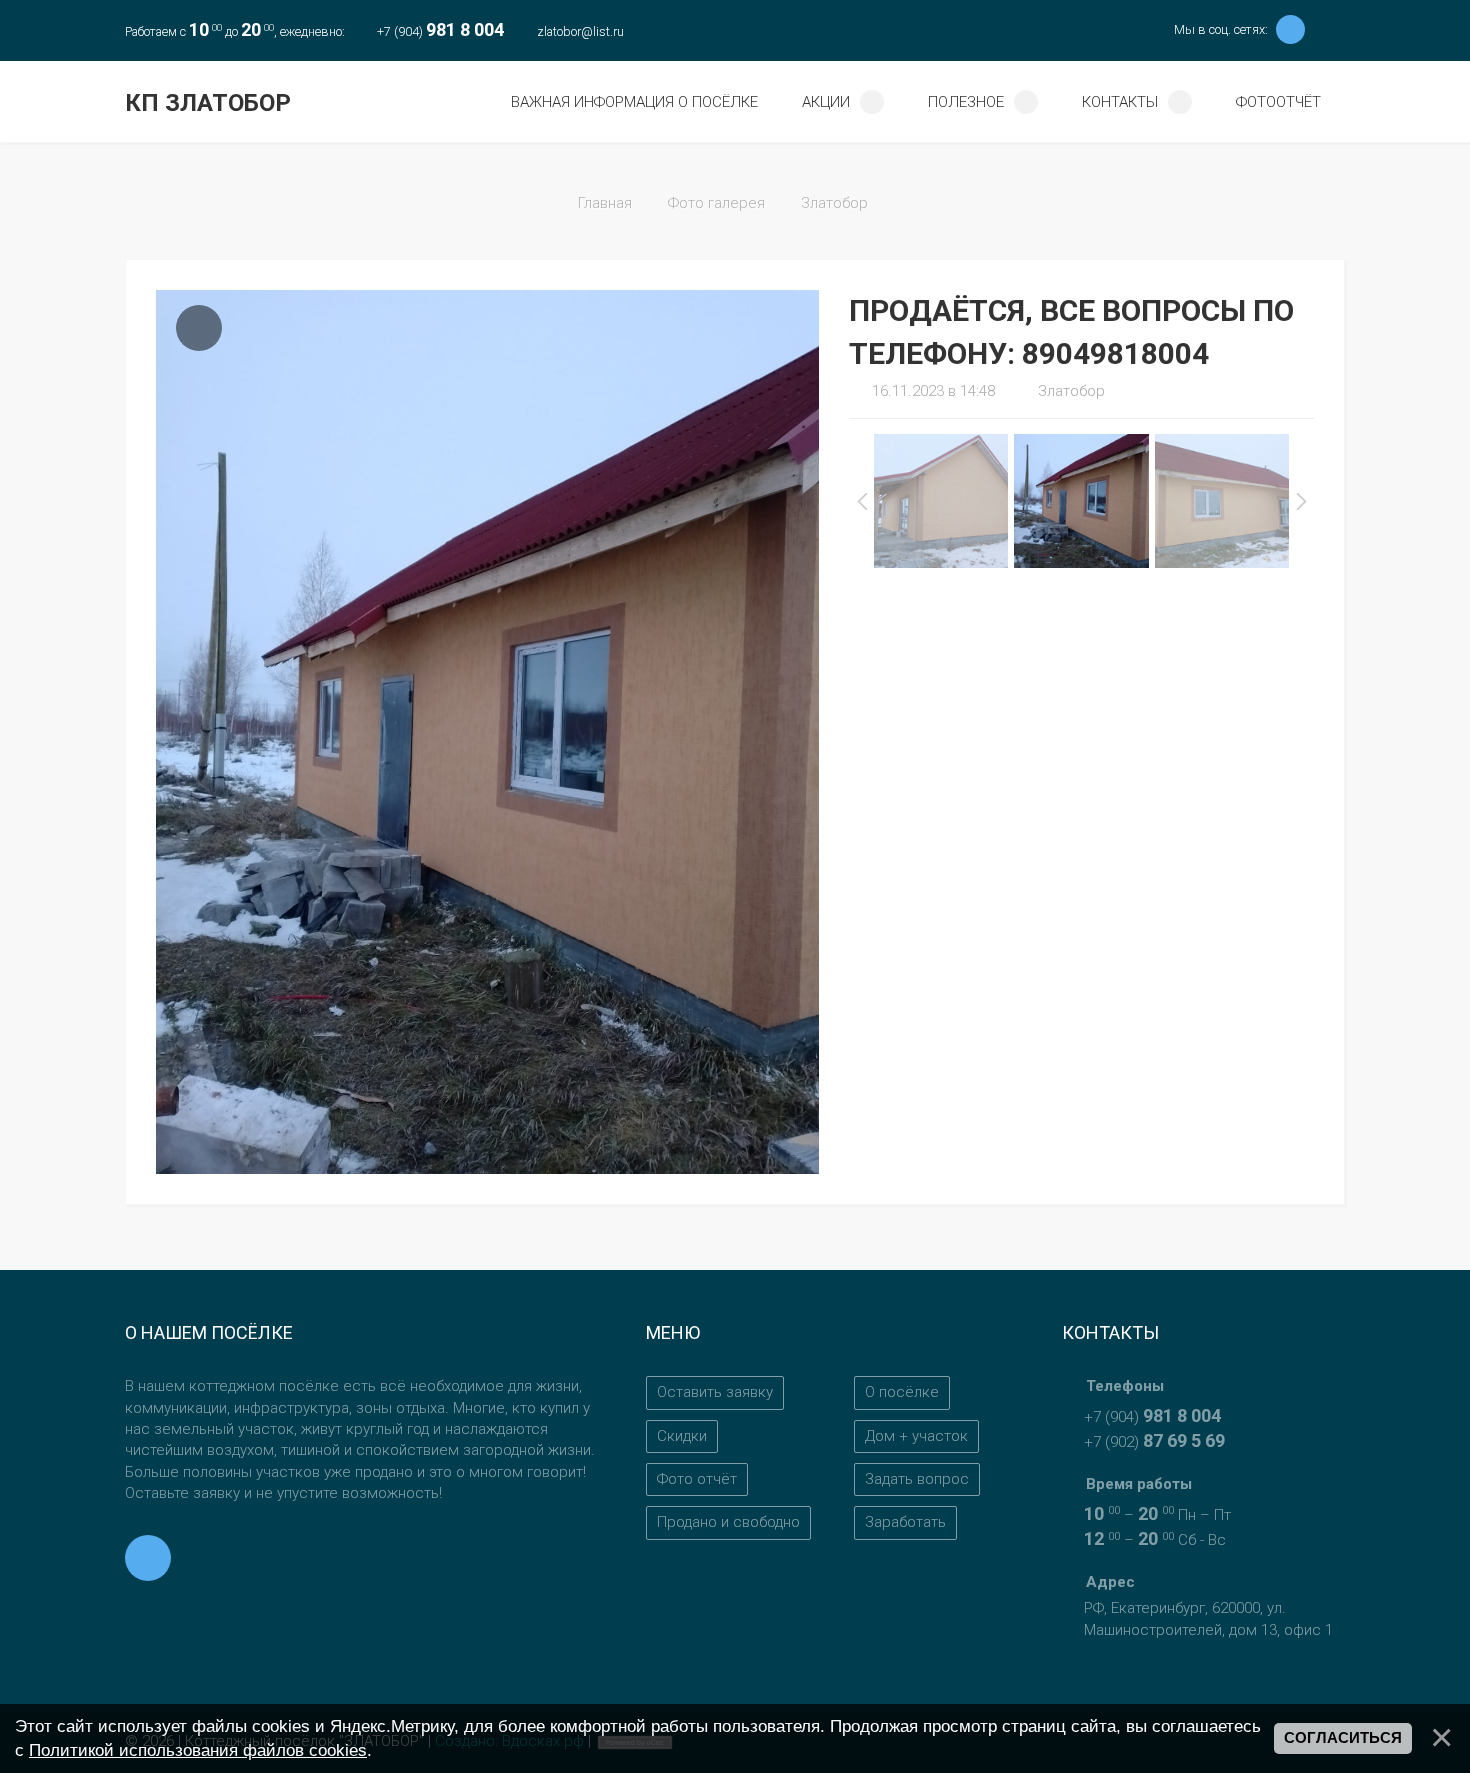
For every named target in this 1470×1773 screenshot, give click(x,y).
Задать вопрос (917, 1479)
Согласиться (1343, 1738)
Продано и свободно (728, 1522)
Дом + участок (916, 1436)
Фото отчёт (697, 1479)
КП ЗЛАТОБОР (208, 103)
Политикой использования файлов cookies (198, 1750)
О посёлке (902, 1392)
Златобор (834, 203)
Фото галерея (716, 203)
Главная (605, 203)
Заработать (905, 1522)
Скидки (682, 1436)
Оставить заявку (715, 1392)
